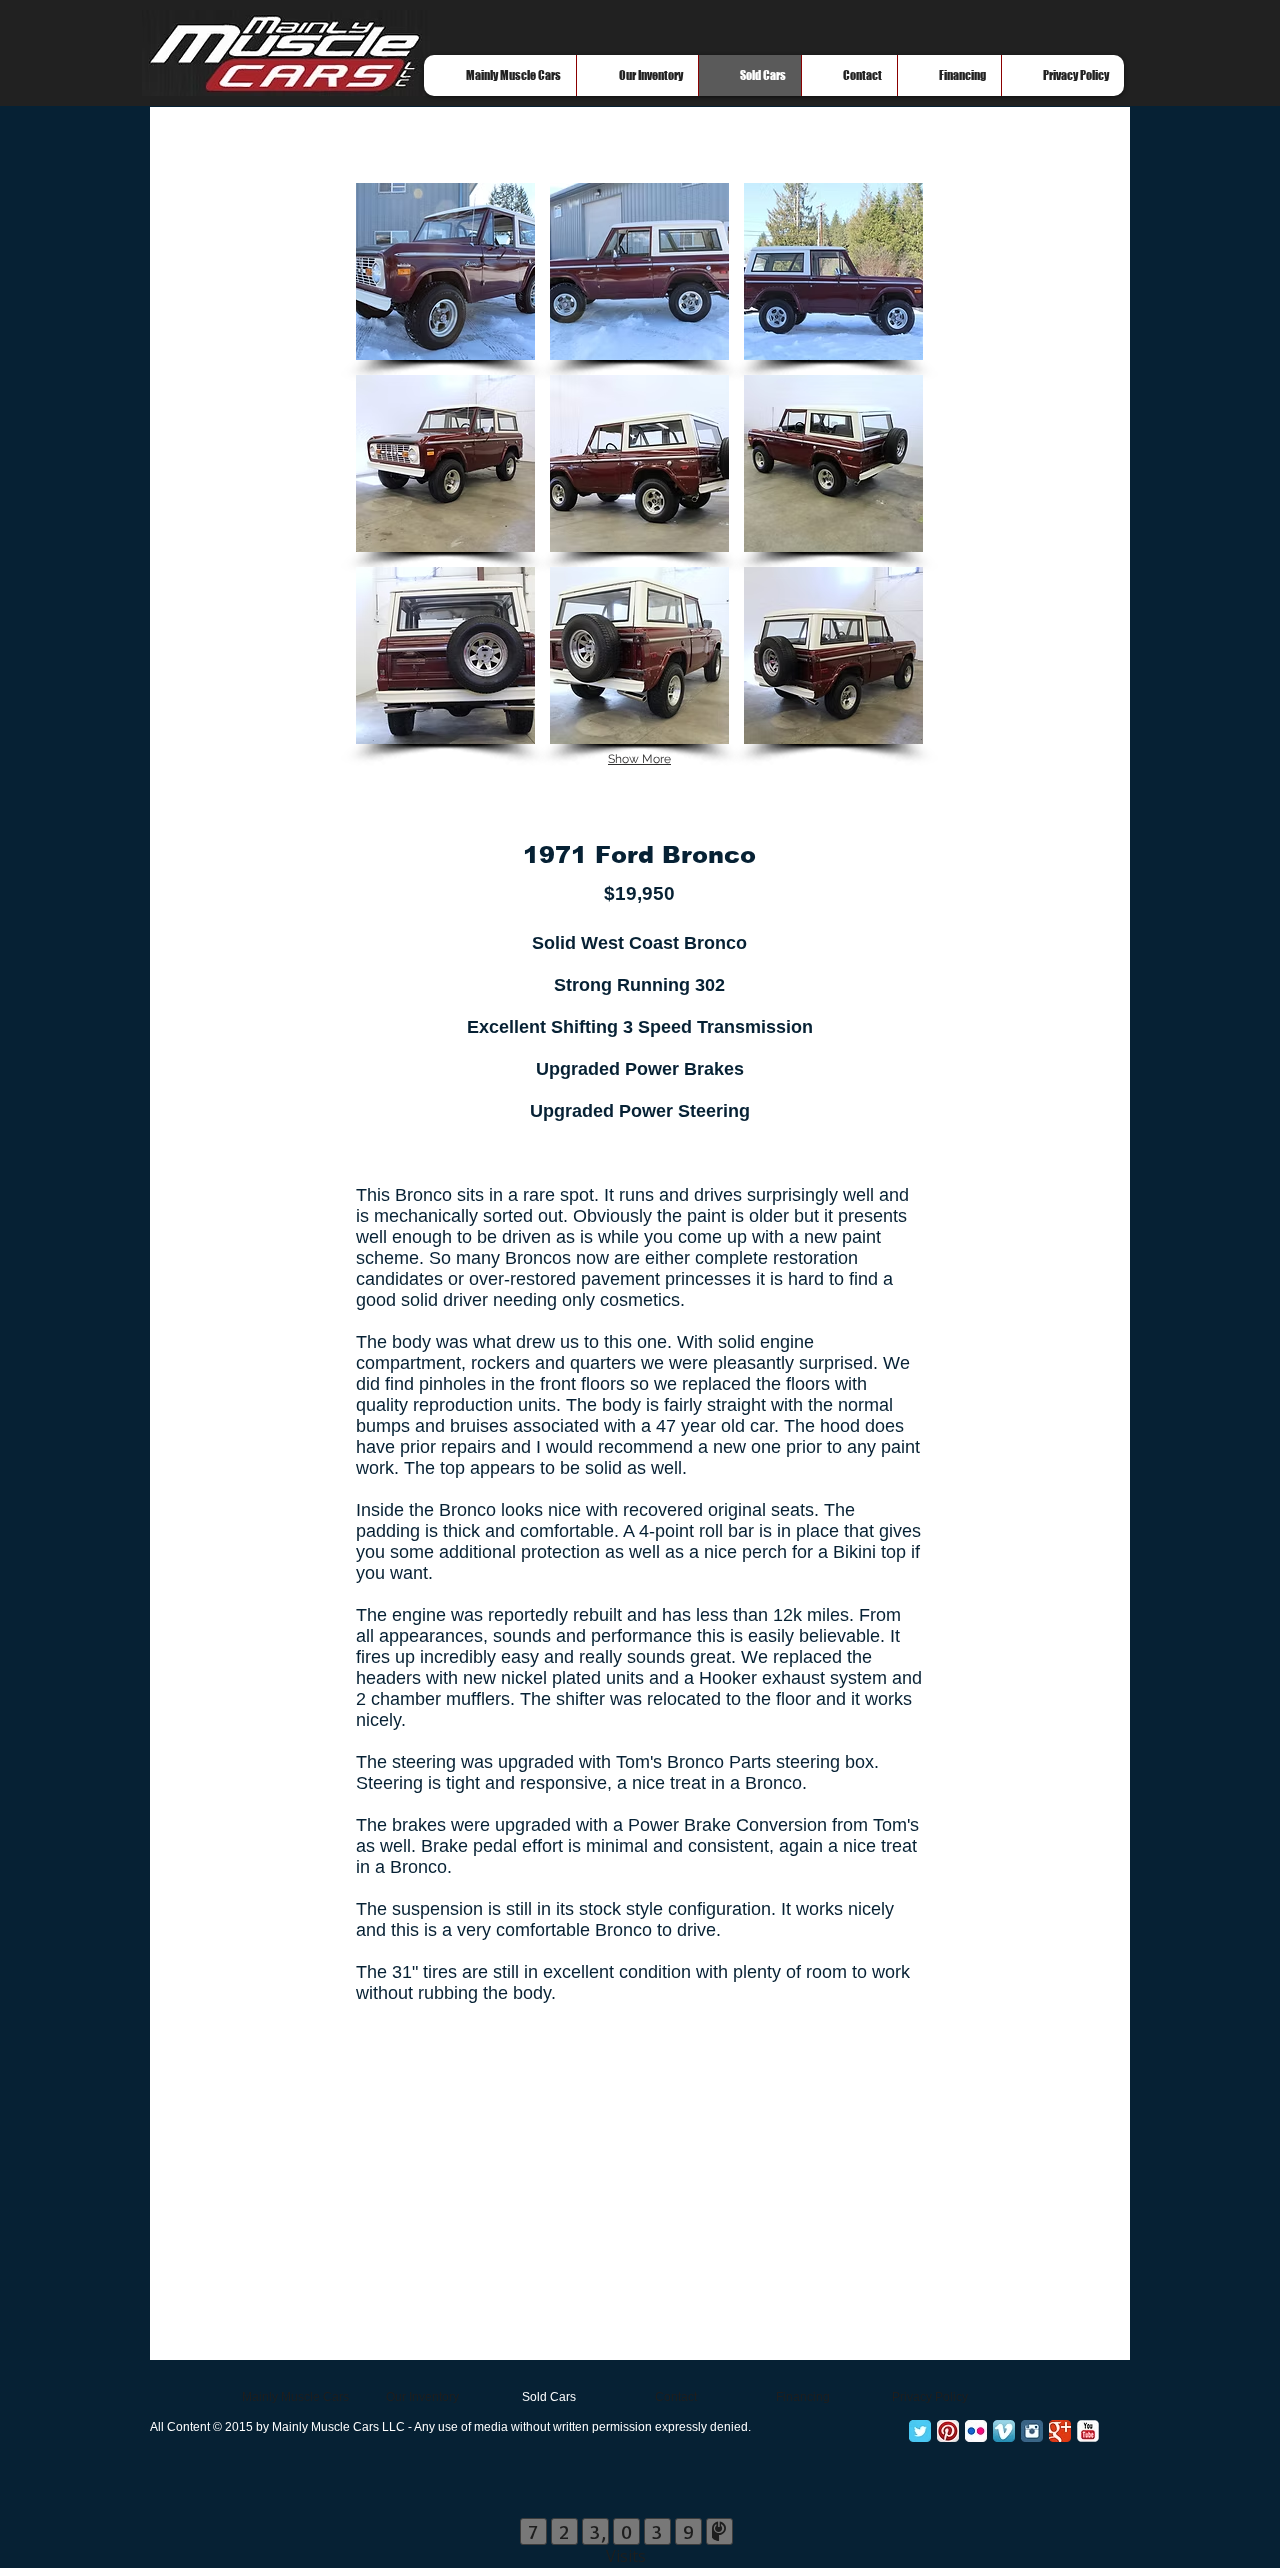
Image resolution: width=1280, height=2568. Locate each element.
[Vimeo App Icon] (1004, 2431)
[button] (445, 271)
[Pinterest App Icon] (948, 2431)
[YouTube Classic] (1088, 2431)
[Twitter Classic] (920, 2431)
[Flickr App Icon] (976, 2431)
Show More (639, 759)
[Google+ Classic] (1060, 2431)
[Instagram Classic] (1032, 2431)
